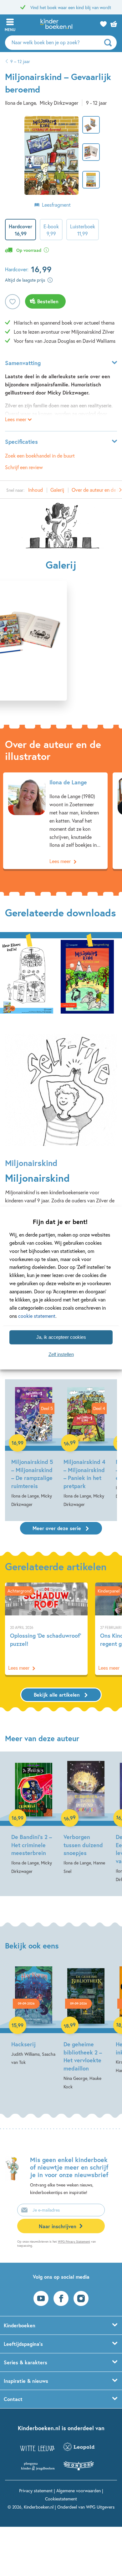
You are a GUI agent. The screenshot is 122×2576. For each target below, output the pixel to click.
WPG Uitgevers (100, 2507)
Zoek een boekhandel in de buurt (40, 456)
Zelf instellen (61, 1354)
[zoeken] (110, 43)
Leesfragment (56, 205)
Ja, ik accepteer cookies (61, 1337)
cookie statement (37, 1315)
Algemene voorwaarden (79, 2491)
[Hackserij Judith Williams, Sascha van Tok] (34, 2016)
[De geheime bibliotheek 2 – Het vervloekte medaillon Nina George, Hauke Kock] (86, 2029)
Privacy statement (36, 2491)
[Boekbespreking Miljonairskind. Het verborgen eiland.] (87, 976)
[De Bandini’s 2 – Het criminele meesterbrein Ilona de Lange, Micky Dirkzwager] (34, 1817)
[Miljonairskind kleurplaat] (27, 976)
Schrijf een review (24, 467)
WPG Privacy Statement (74, 2242)
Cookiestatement (61, 2499)
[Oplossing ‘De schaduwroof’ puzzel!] (46, 1629)
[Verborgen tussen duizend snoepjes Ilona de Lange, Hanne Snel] (86, 1817)
